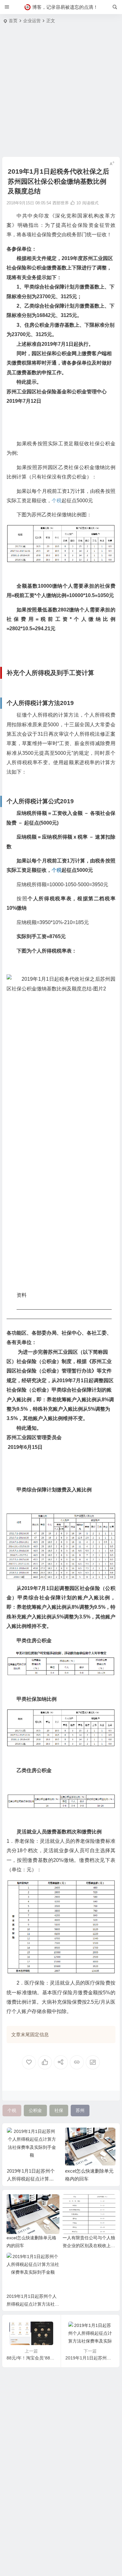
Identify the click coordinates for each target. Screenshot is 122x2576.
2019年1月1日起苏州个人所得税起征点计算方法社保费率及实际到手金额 (33, 2304)
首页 (13, 21)
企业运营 (32, 21)
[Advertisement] (61, 92)
